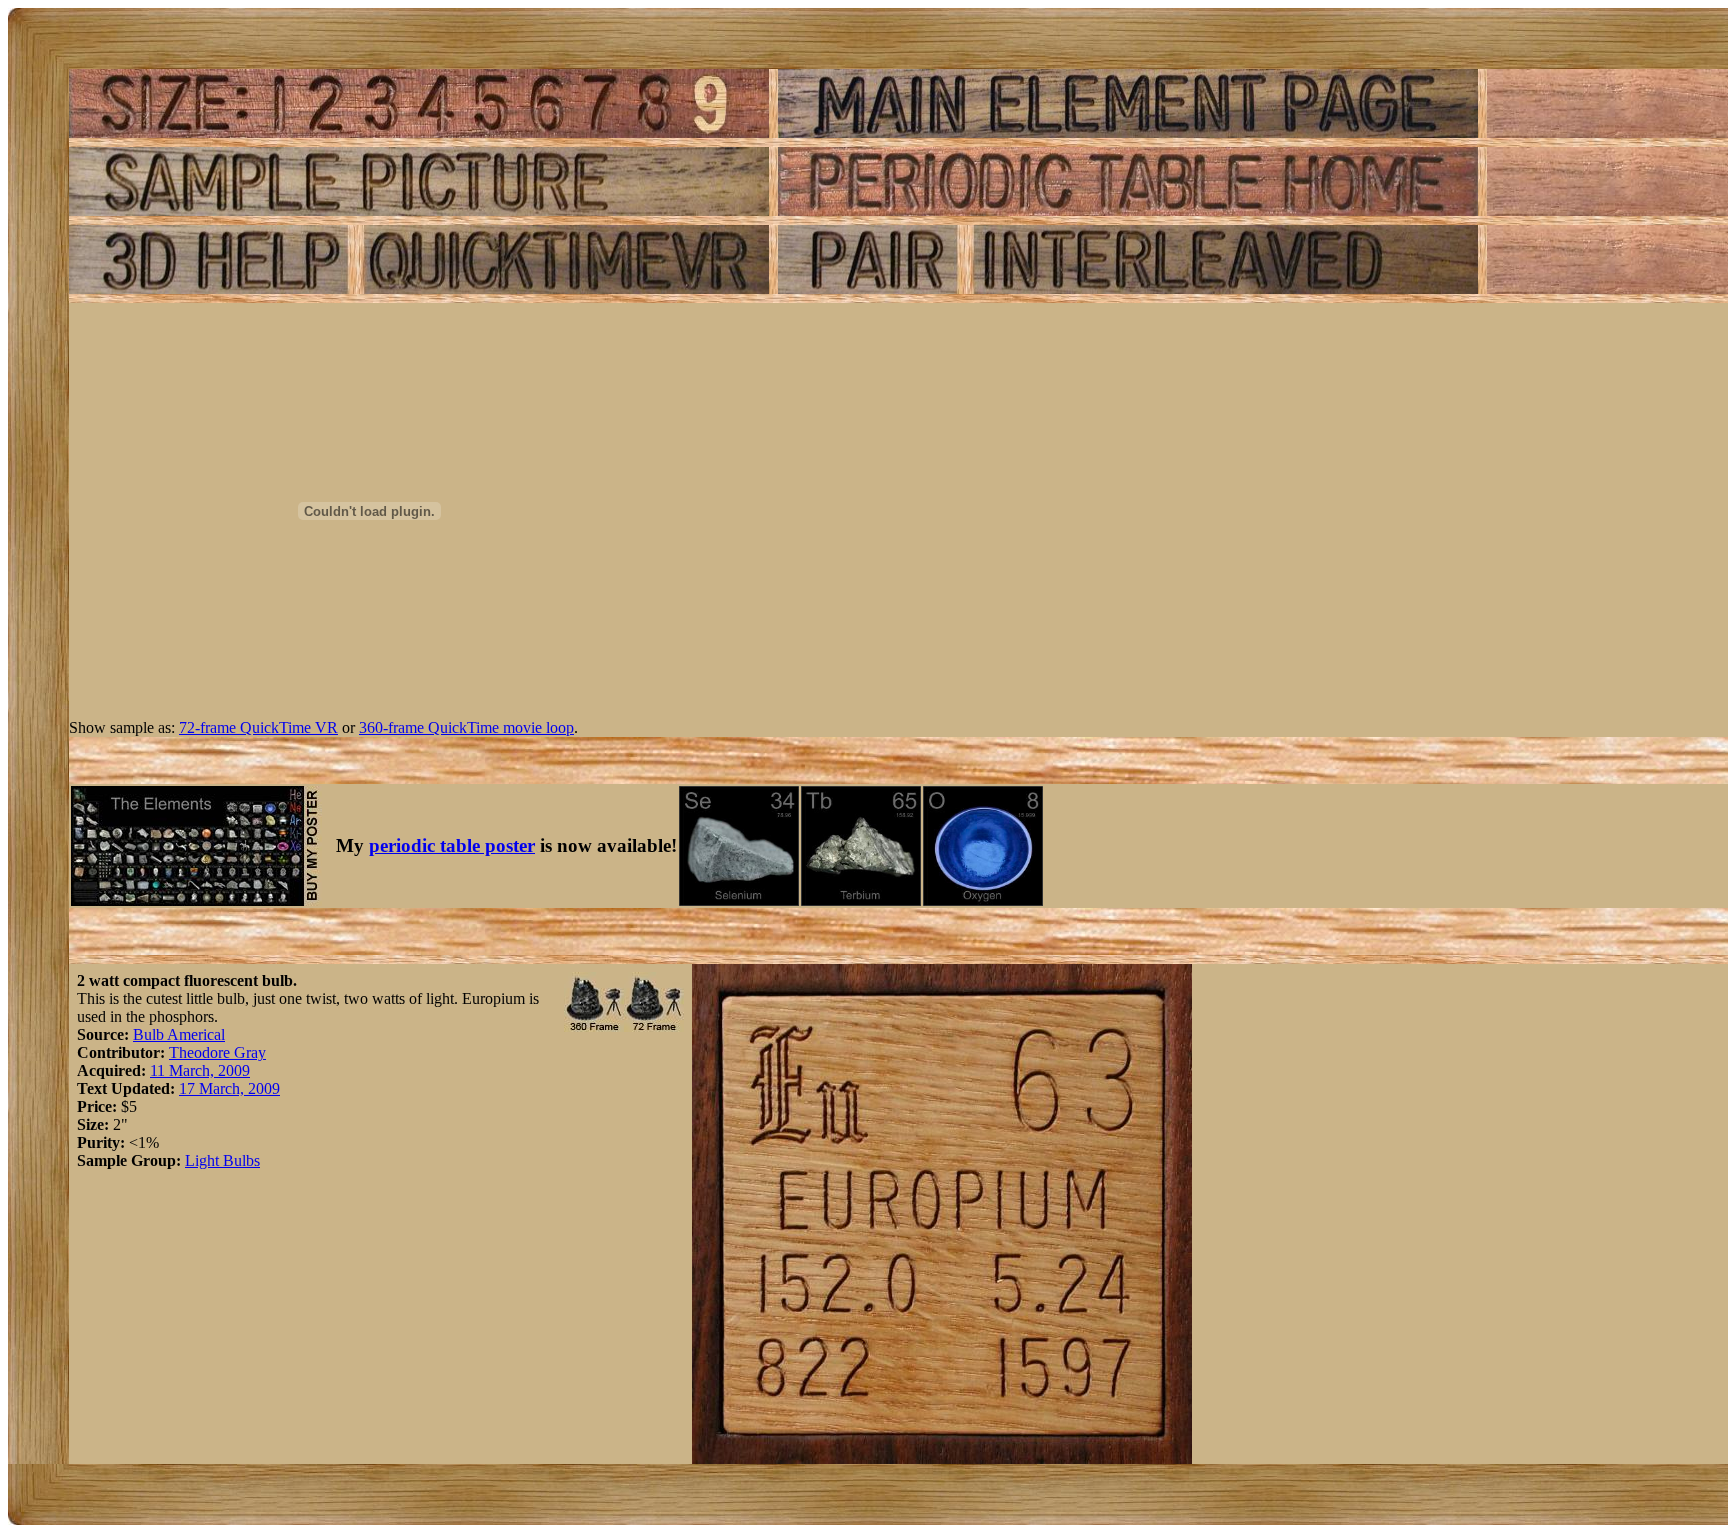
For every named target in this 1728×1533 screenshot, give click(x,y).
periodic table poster (452, 845)
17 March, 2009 (229, 1088)
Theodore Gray (217, 1052)
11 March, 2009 (200, 1070)
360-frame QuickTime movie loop (466, 727)
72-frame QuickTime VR (258, 727)
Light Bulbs (222, 1160)
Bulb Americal (179, 1034)
